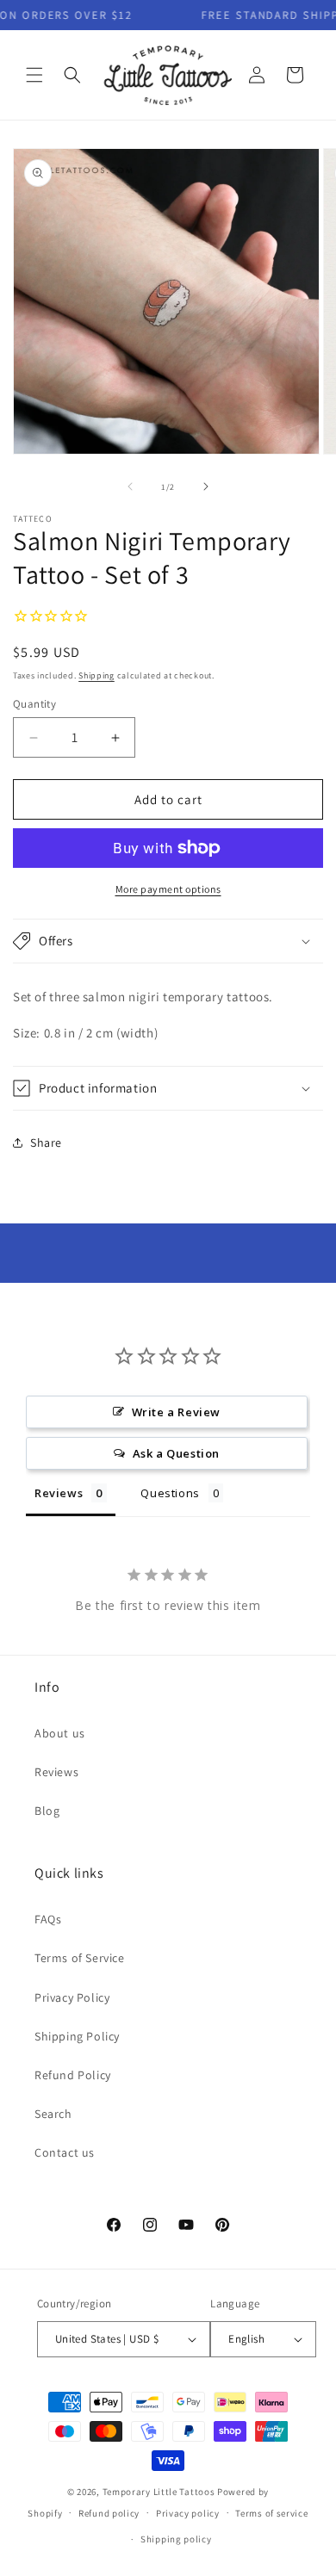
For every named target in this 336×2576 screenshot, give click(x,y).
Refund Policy (73, 2075)
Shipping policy (176, 2539)
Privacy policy (188, 2513)
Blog (47, 1811)
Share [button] (46, 1142)
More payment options (168, 889)
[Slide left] (130, 486)
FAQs (48, 1919)
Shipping (96, 675)
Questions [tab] (170, 1493)
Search (53, 2114)
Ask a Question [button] (176, 1453)
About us (60, 1733)
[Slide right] (206, 486)
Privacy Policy (72, 1997)
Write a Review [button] (176, 1412)
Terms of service (271, 2513)
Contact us (65, 2152)
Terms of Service (80, 1958)
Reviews (56, 1772)
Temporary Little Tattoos (159, 2492)
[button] (34, 75)
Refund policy (109, 2513)
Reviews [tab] (59, 1493)
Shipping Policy (77, 2036)
